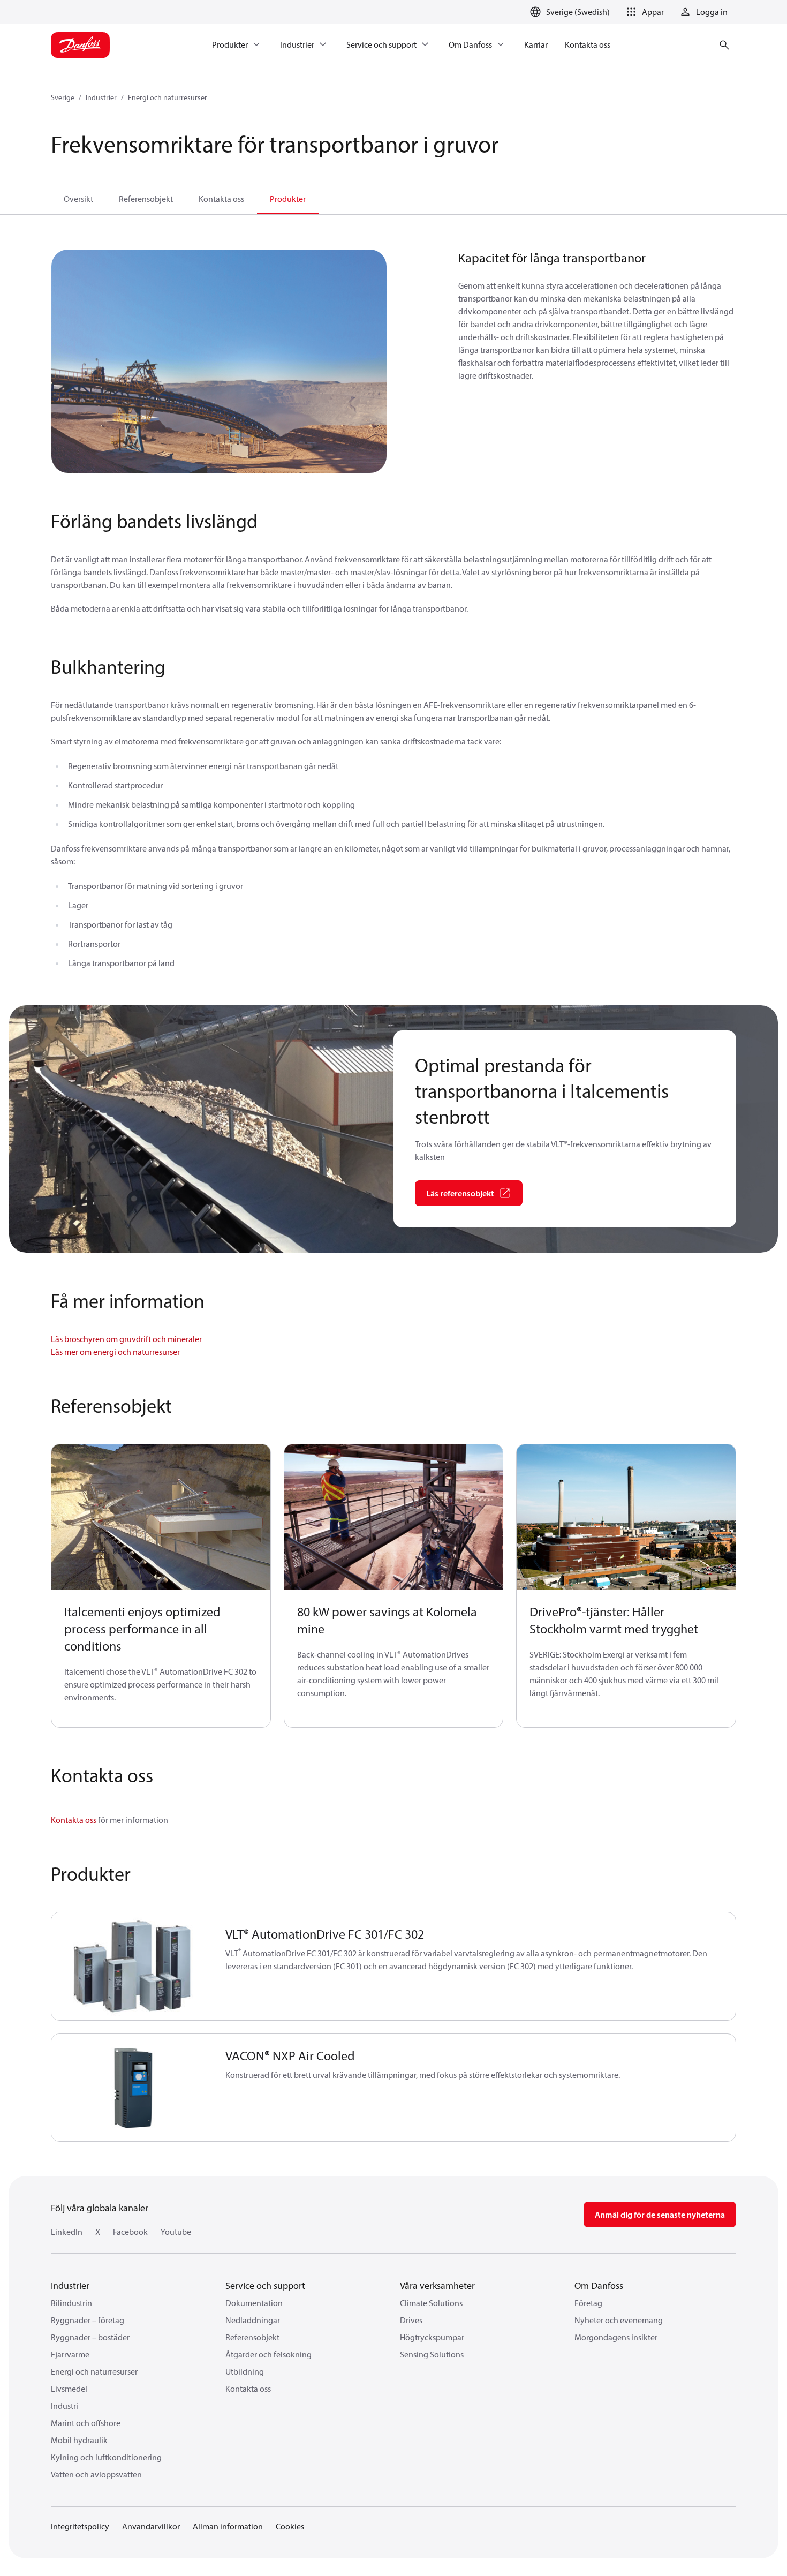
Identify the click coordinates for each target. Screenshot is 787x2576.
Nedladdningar (253, 2320)
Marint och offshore (86, 2423)
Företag (588, 2303)
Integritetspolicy (80, 2526)
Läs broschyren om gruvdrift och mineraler (126, 1339)
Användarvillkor (151, 2526)
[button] (643, 12)
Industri (65, 2406)
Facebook (130, 2232)
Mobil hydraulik (79, 2440)
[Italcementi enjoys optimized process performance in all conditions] (161, 1517)
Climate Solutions (431, 2303)
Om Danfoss (599, 2285)
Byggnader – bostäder (90, 2337)
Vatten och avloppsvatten (96, 2474)
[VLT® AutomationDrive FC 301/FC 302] (132, 1966)
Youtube (176, 2232)
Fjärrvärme (70, 2354)
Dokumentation (254, 2303)
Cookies (290, 2526)
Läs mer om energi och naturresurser (115, 1352)
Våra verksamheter (437, 2285)
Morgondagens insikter (616, 2337)
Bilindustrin (71, 2303)
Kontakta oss (221, 199)
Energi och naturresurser (168, 97)
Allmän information (228, 2526)
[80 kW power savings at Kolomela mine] (394, 1517)
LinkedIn (67, 2232)
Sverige (63, 97)
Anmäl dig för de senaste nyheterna (660, 2215)
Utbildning (245, 2371)
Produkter (288, 199)
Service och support (265, 2285)
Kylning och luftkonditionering (106, 2457)
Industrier (101, 97)
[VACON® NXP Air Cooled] (132, 2088)
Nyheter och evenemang (619, 2320)
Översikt (78, 199)
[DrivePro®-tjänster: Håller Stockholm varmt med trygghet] (626, 1517)
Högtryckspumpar (432, 2337)
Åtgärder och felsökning (268, 2354)
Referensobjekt (146, 199)
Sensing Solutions (432, 2354)
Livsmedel (69, 2389)
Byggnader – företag (88, 2320)
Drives (411, 2320)
